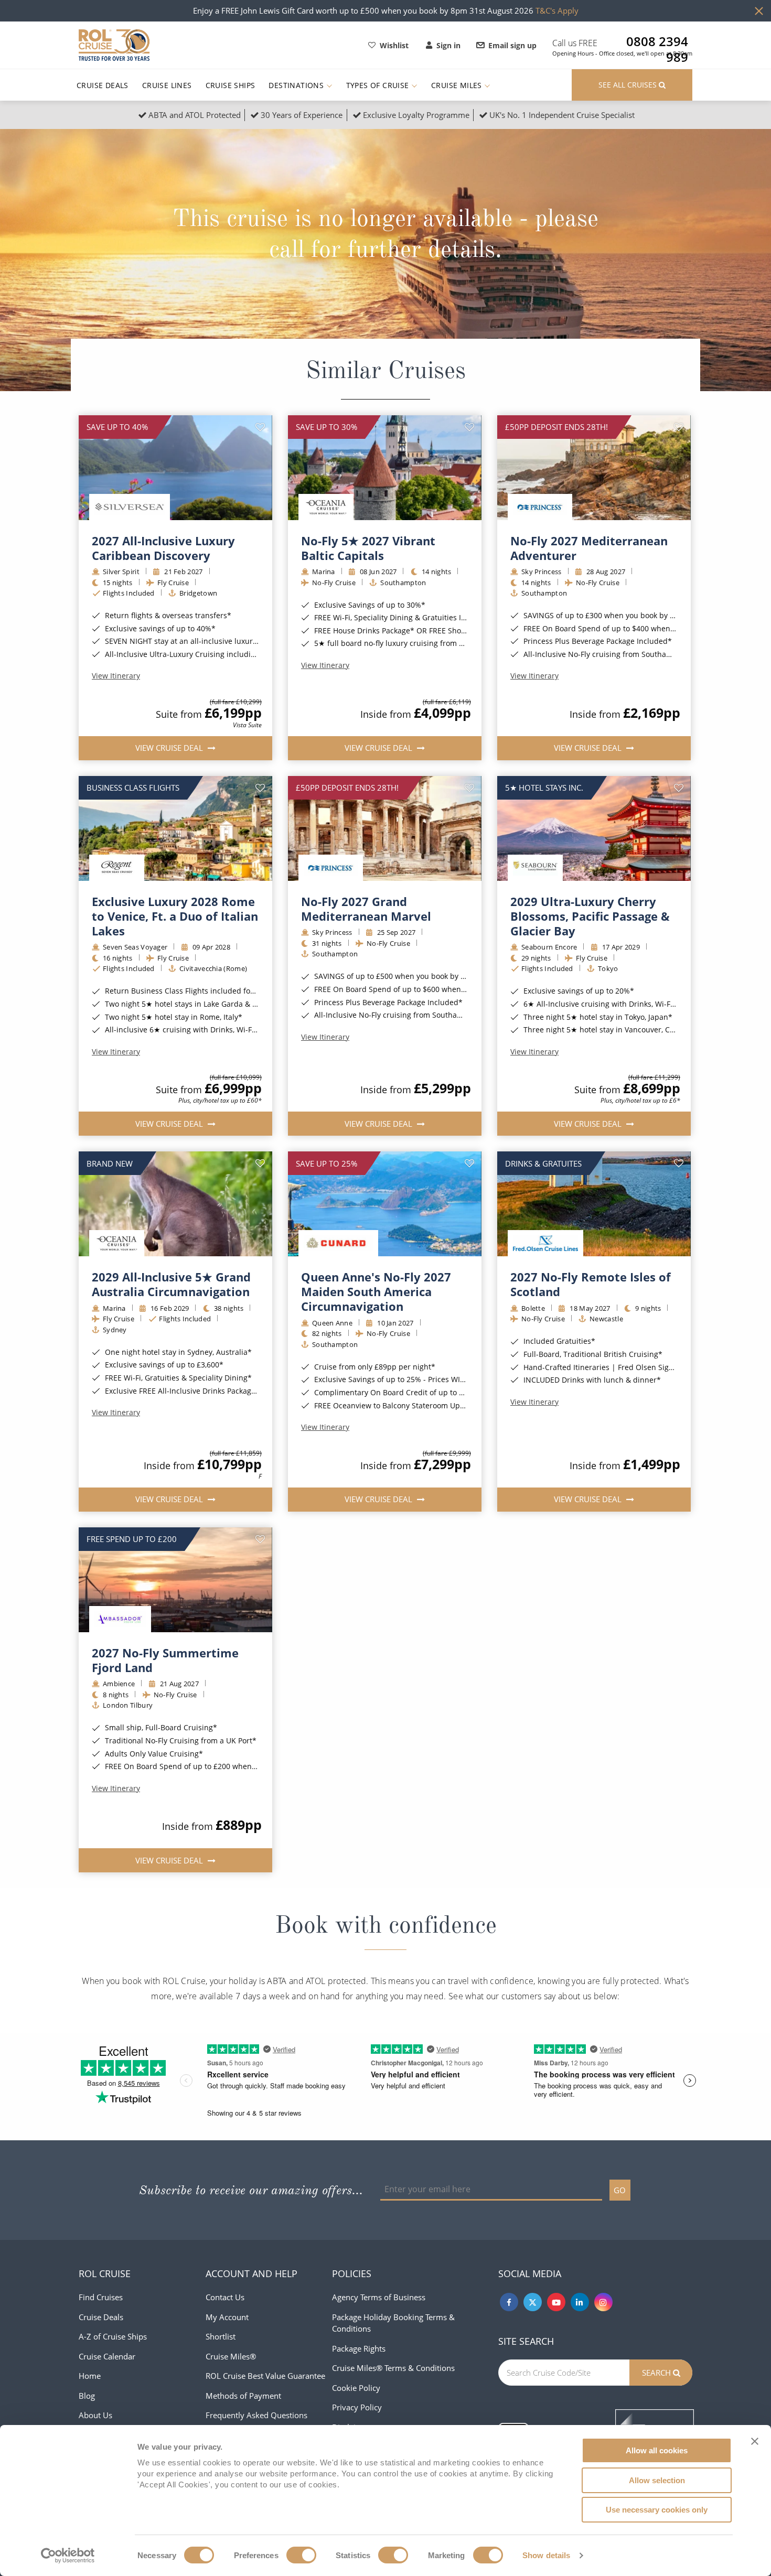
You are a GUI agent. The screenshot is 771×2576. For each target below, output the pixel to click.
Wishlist (394, 45)
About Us (95, 2415)
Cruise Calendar (107, 2356)
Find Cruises (101, 2297)
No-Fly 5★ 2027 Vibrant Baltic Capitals (368, 548)
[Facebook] (509, 2302)
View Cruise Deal (170, 748)
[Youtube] (556, 2302)
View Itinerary (116, 676)
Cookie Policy (356, 2388)
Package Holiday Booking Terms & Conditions (393, 2323)
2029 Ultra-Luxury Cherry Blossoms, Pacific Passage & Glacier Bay (590, 916)
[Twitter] (533, 2302)
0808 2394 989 (657, 41)
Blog (87, 2396)
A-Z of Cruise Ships (113, 2336)
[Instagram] (603, 2302)
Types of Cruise (379, 85)
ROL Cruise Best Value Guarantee (265, 2376)
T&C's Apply (557, 10)
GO (620, 2190)
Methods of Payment (243, 2396)
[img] (175, 468)
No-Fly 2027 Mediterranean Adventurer (589, 548)
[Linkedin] (580, 2302)
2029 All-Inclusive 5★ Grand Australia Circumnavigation (171, 1284)
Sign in (448, 45)
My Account (227, 2317)
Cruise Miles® (231, 2356)
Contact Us (225, 2297)
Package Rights (359, 2348)
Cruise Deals (103, 85)
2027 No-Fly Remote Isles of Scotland (591, 1284)
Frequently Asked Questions (256, 2415)
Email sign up (512, 45)
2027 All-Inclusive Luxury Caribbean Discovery (163, 548)
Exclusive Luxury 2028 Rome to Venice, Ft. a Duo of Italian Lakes (175, 916)
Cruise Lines (167, 85)
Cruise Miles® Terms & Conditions (393, 2368)
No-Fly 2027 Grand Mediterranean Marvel (366, 909)
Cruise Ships (231, 85)
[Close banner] (755, 2441)
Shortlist (221, 2336)
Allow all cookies (657, 2450)
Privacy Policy (357, 2407)
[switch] (301, 2555)
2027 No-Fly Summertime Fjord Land (165, 1660)
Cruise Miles (458, 85)
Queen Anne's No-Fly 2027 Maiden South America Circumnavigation (376, 1291)
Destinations (297, 85)
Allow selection (657, 2480)
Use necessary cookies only (657, 2510)
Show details (546, 2555)
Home (90, 2376)
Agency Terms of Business (379, 2297)
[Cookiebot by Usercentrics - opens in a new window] (68, 2556)
